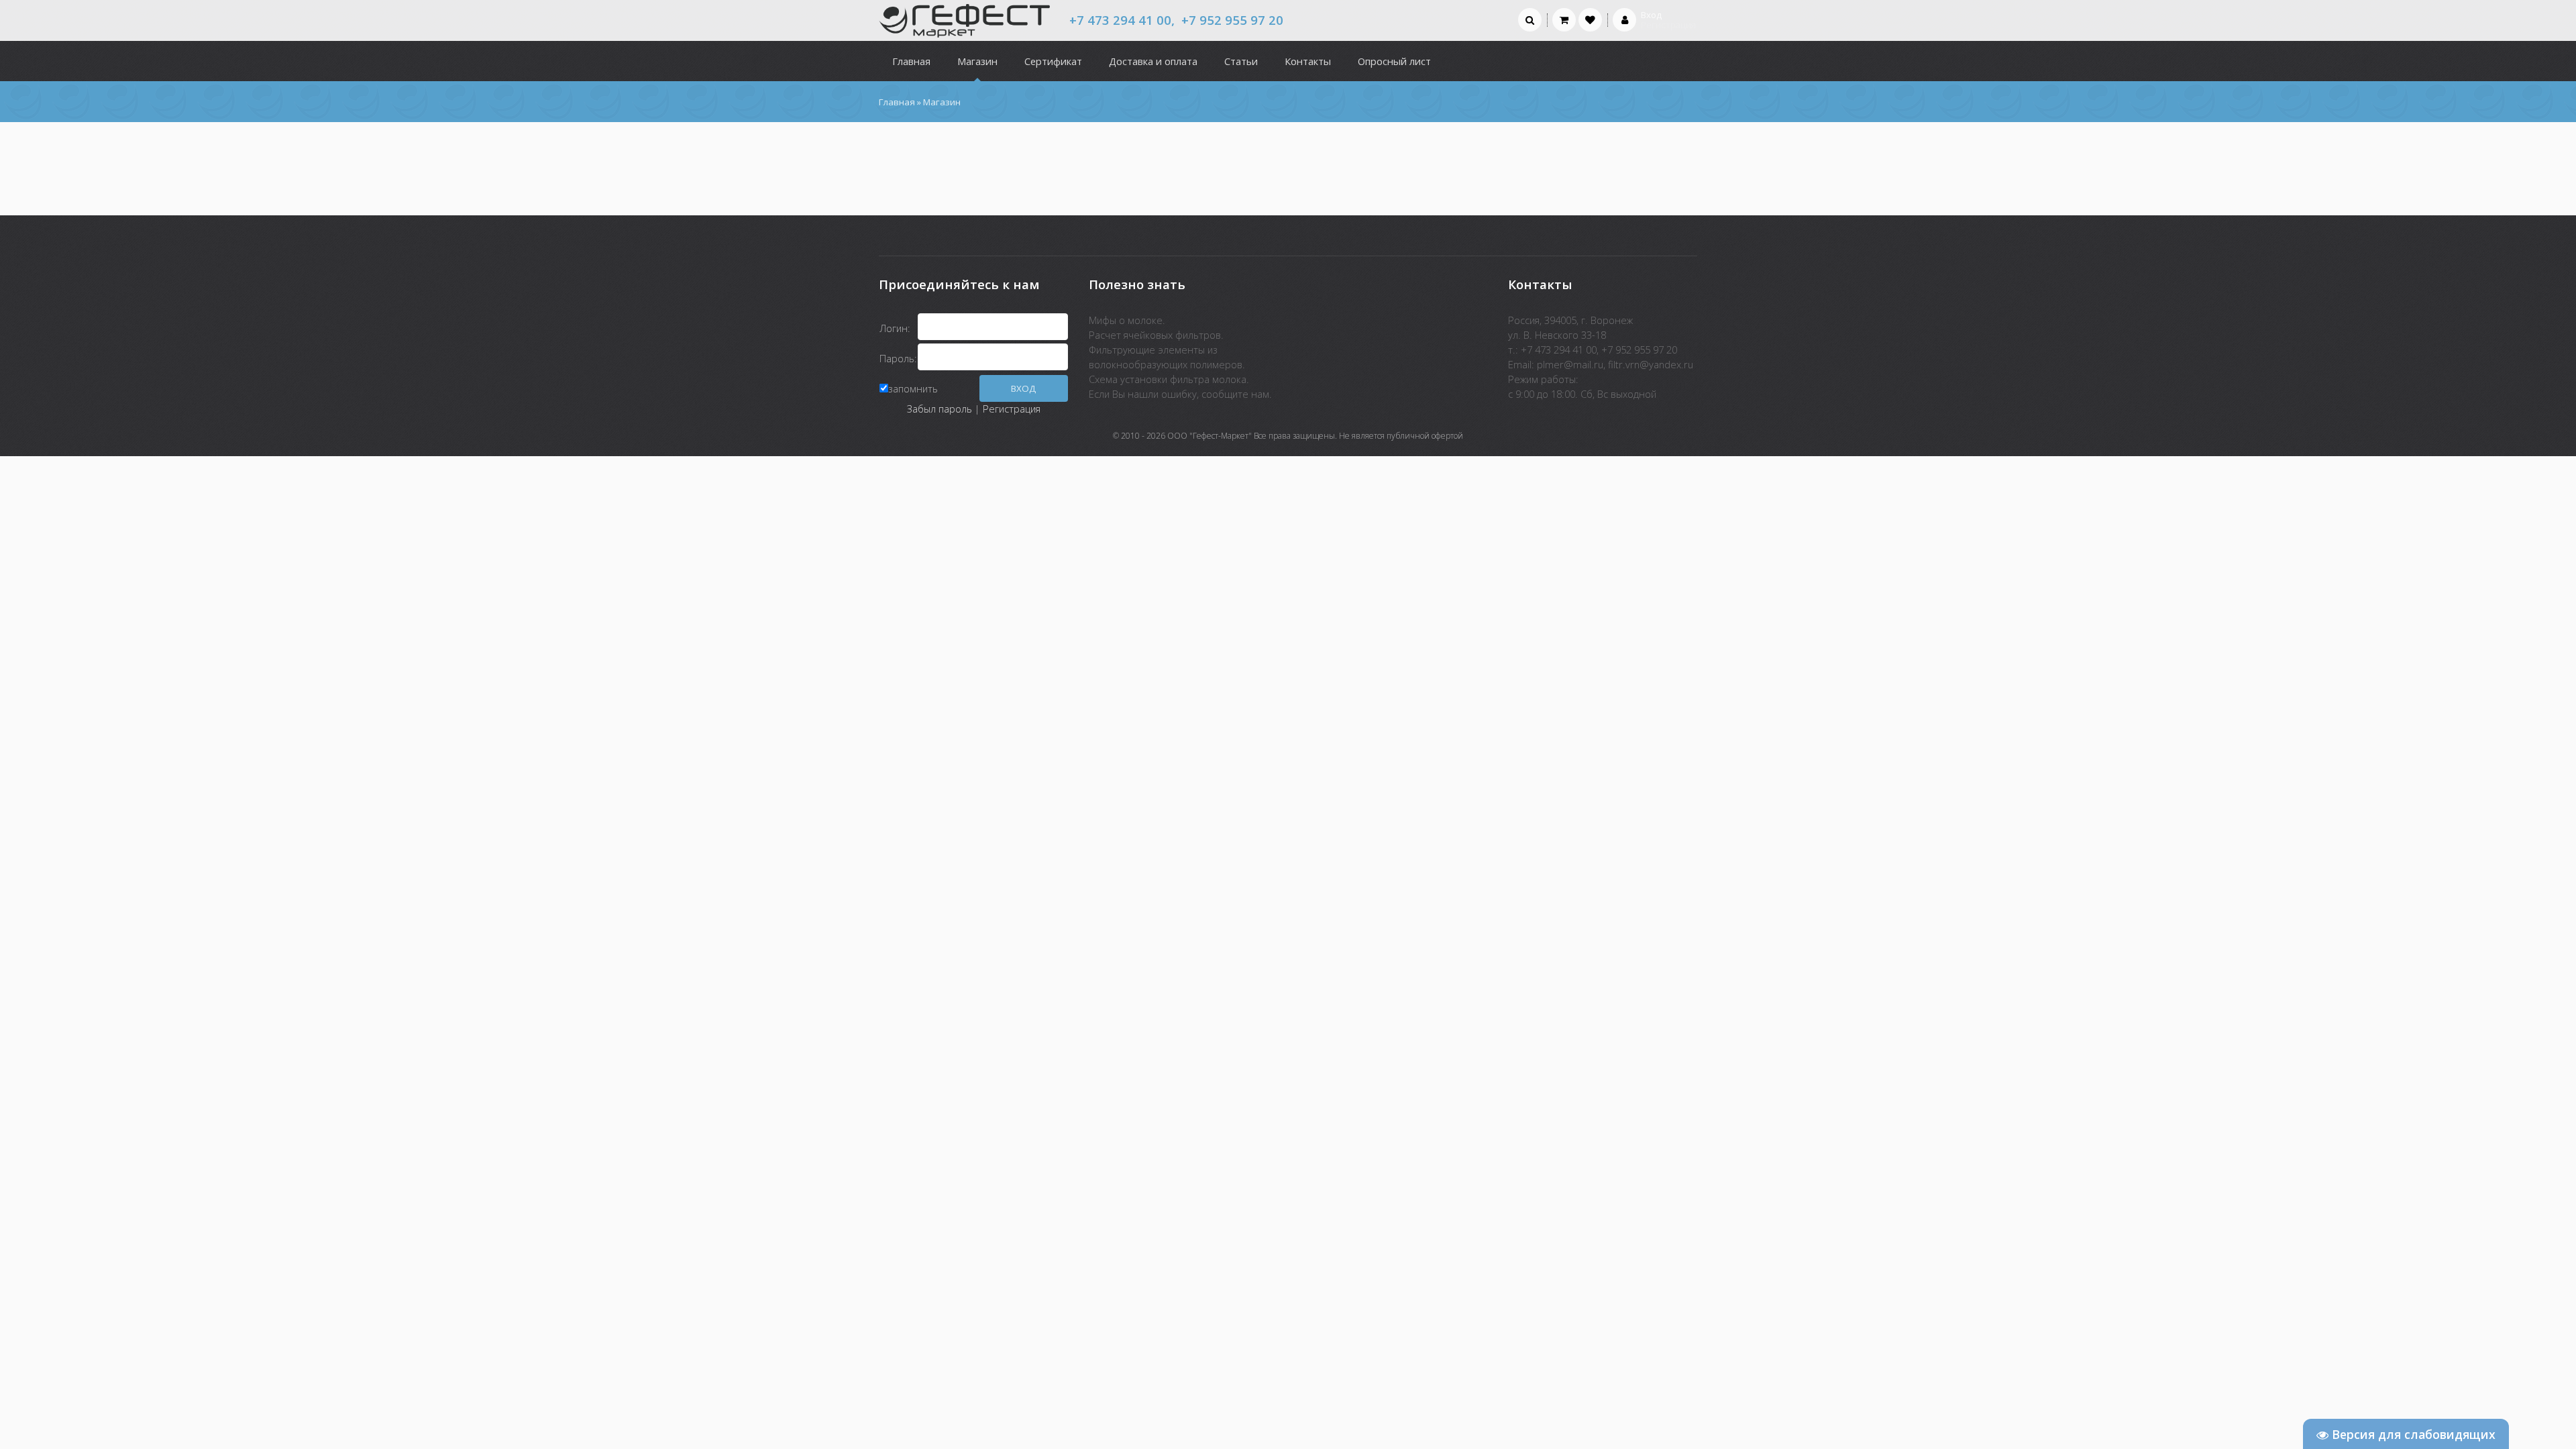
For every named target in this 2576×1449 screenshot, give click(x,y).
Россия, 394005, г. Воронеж (1570, 320)
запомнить (913, 388)
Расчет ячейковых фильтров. (1156, 335)
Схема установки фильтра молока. (1169, 379)
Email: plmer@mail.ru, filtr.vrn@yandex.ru (1601, 364)
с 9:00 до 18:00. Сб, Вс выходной (1582, 394)
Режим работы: (1543, 379)
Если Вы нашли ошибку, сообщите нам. (1180, 394)
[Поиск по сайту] (1530, 19)
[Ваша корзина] (1564, 19)
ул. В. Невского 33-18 (1557, 335)
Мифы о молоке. (1127, 320)
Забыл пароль (940, 409)
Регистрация (1012, 409)
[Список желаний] (1590, 19)
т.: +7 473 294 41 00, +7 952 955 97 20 (1593, 350)
